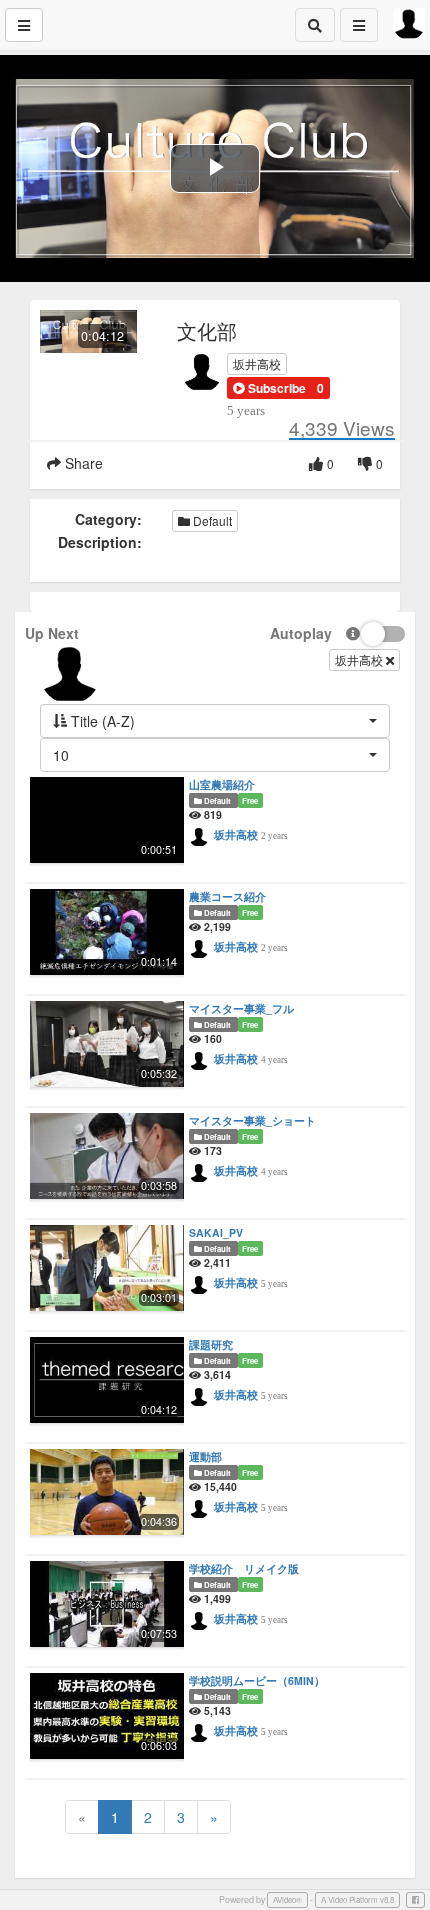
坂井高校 (257, 363)
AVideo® (287, 1899)
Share (82, 463)
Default (211, 520)
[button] (269, 388)
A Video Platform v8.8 (357, 1899)
